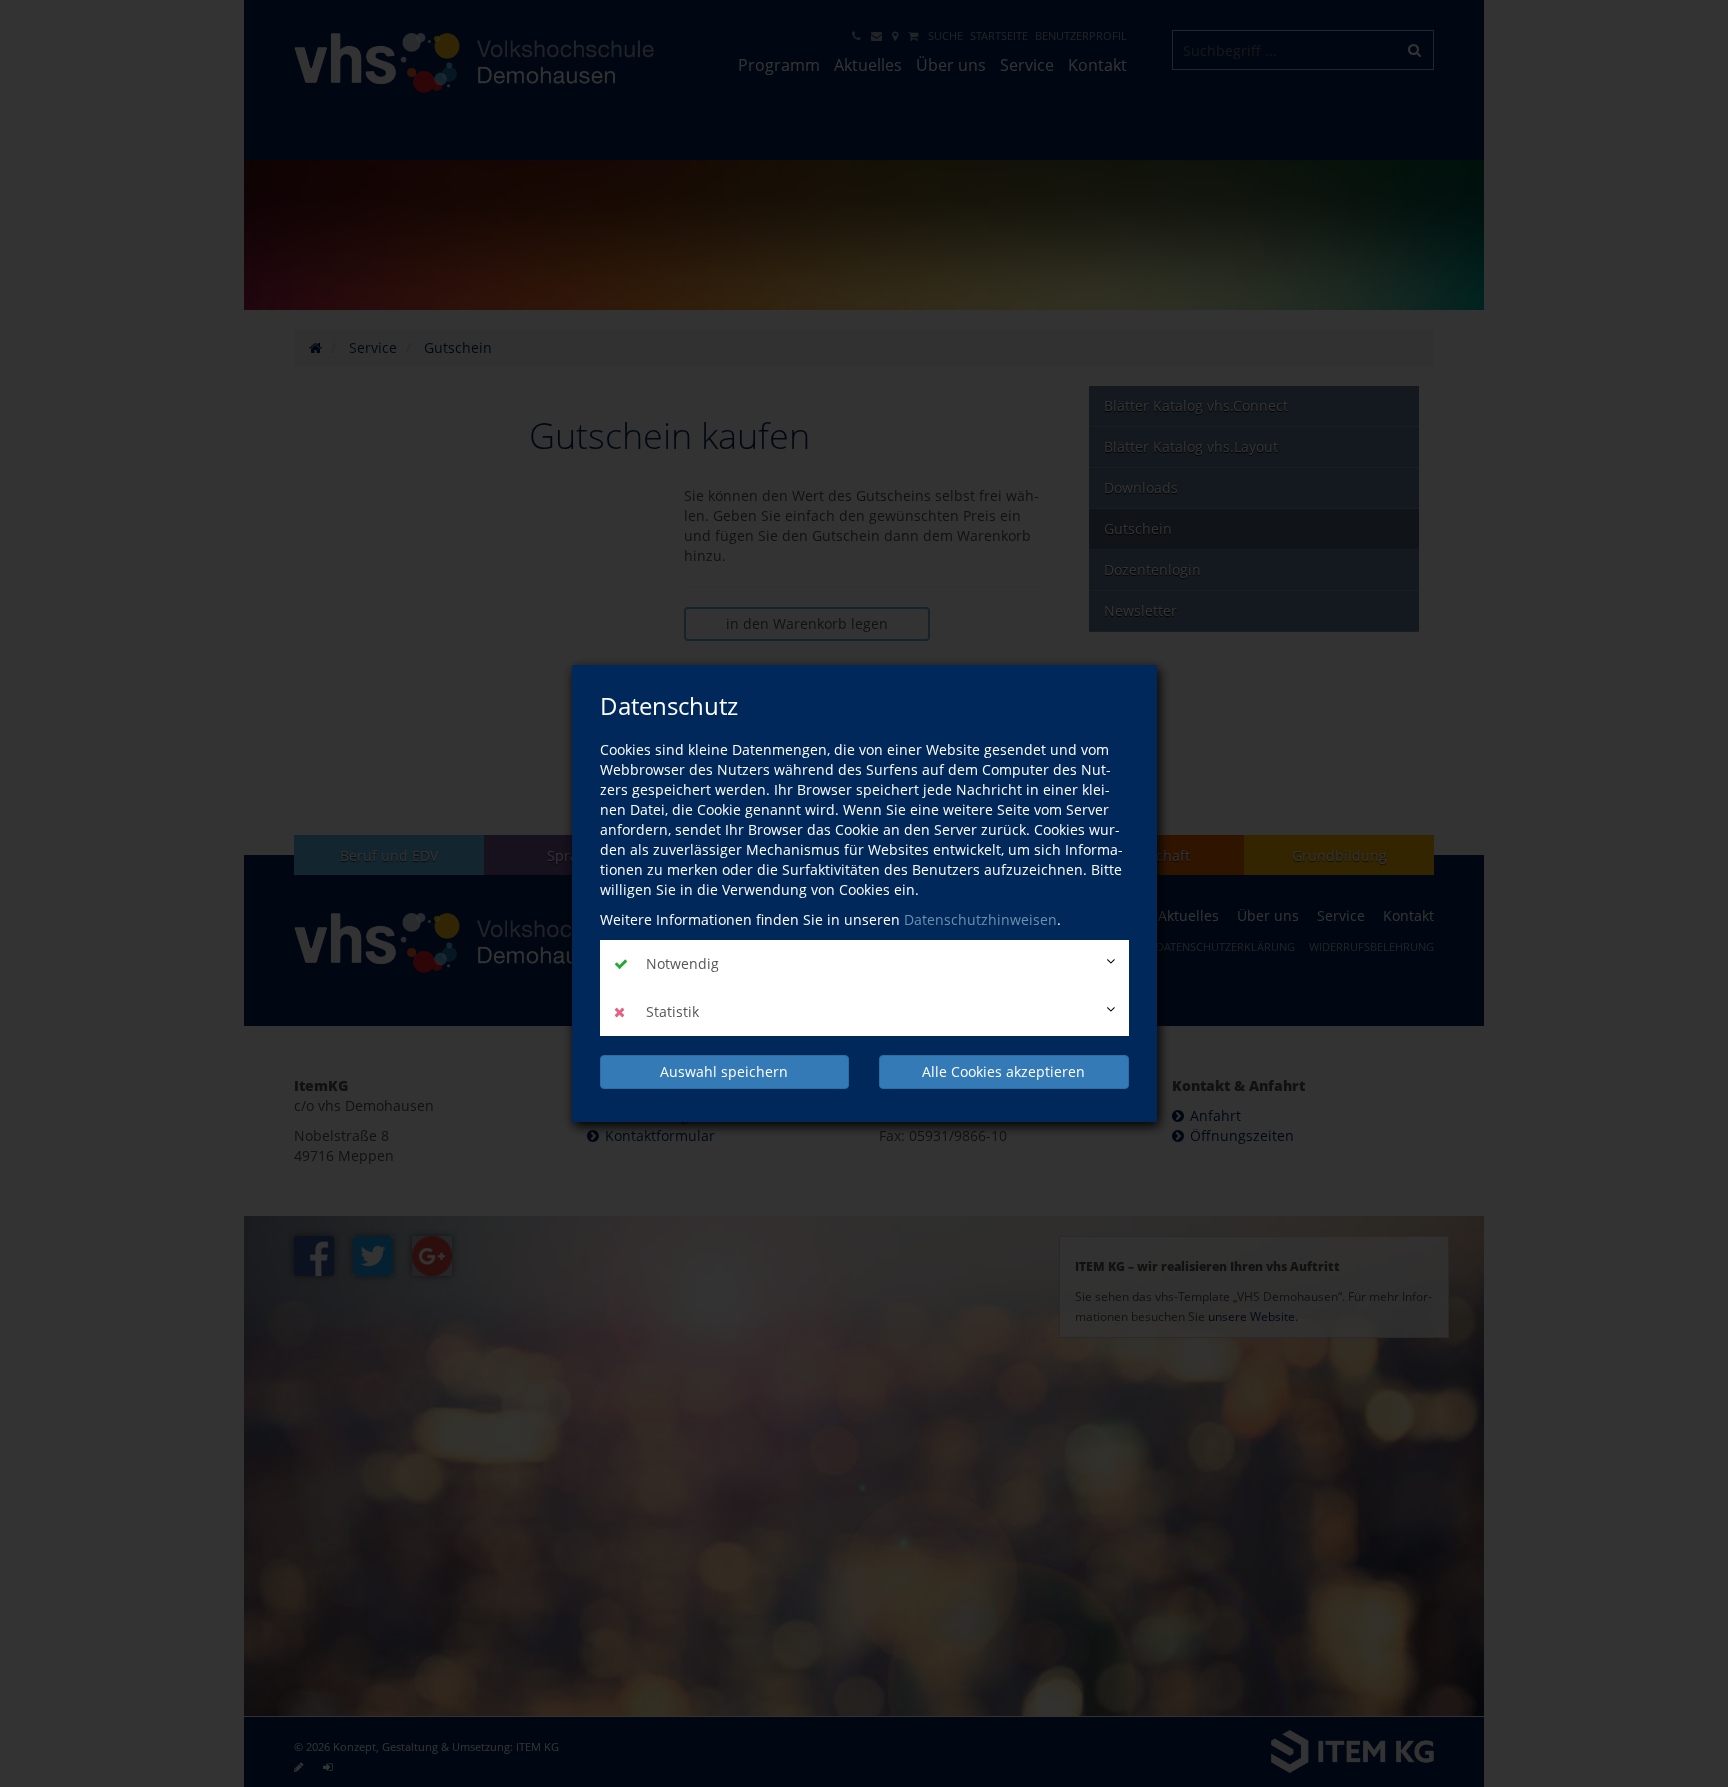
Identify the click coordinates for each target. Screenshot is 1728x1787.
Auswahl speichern (724, 1071)
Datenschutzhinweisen (980, 919)
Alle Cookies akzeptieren (1003, 1071)
